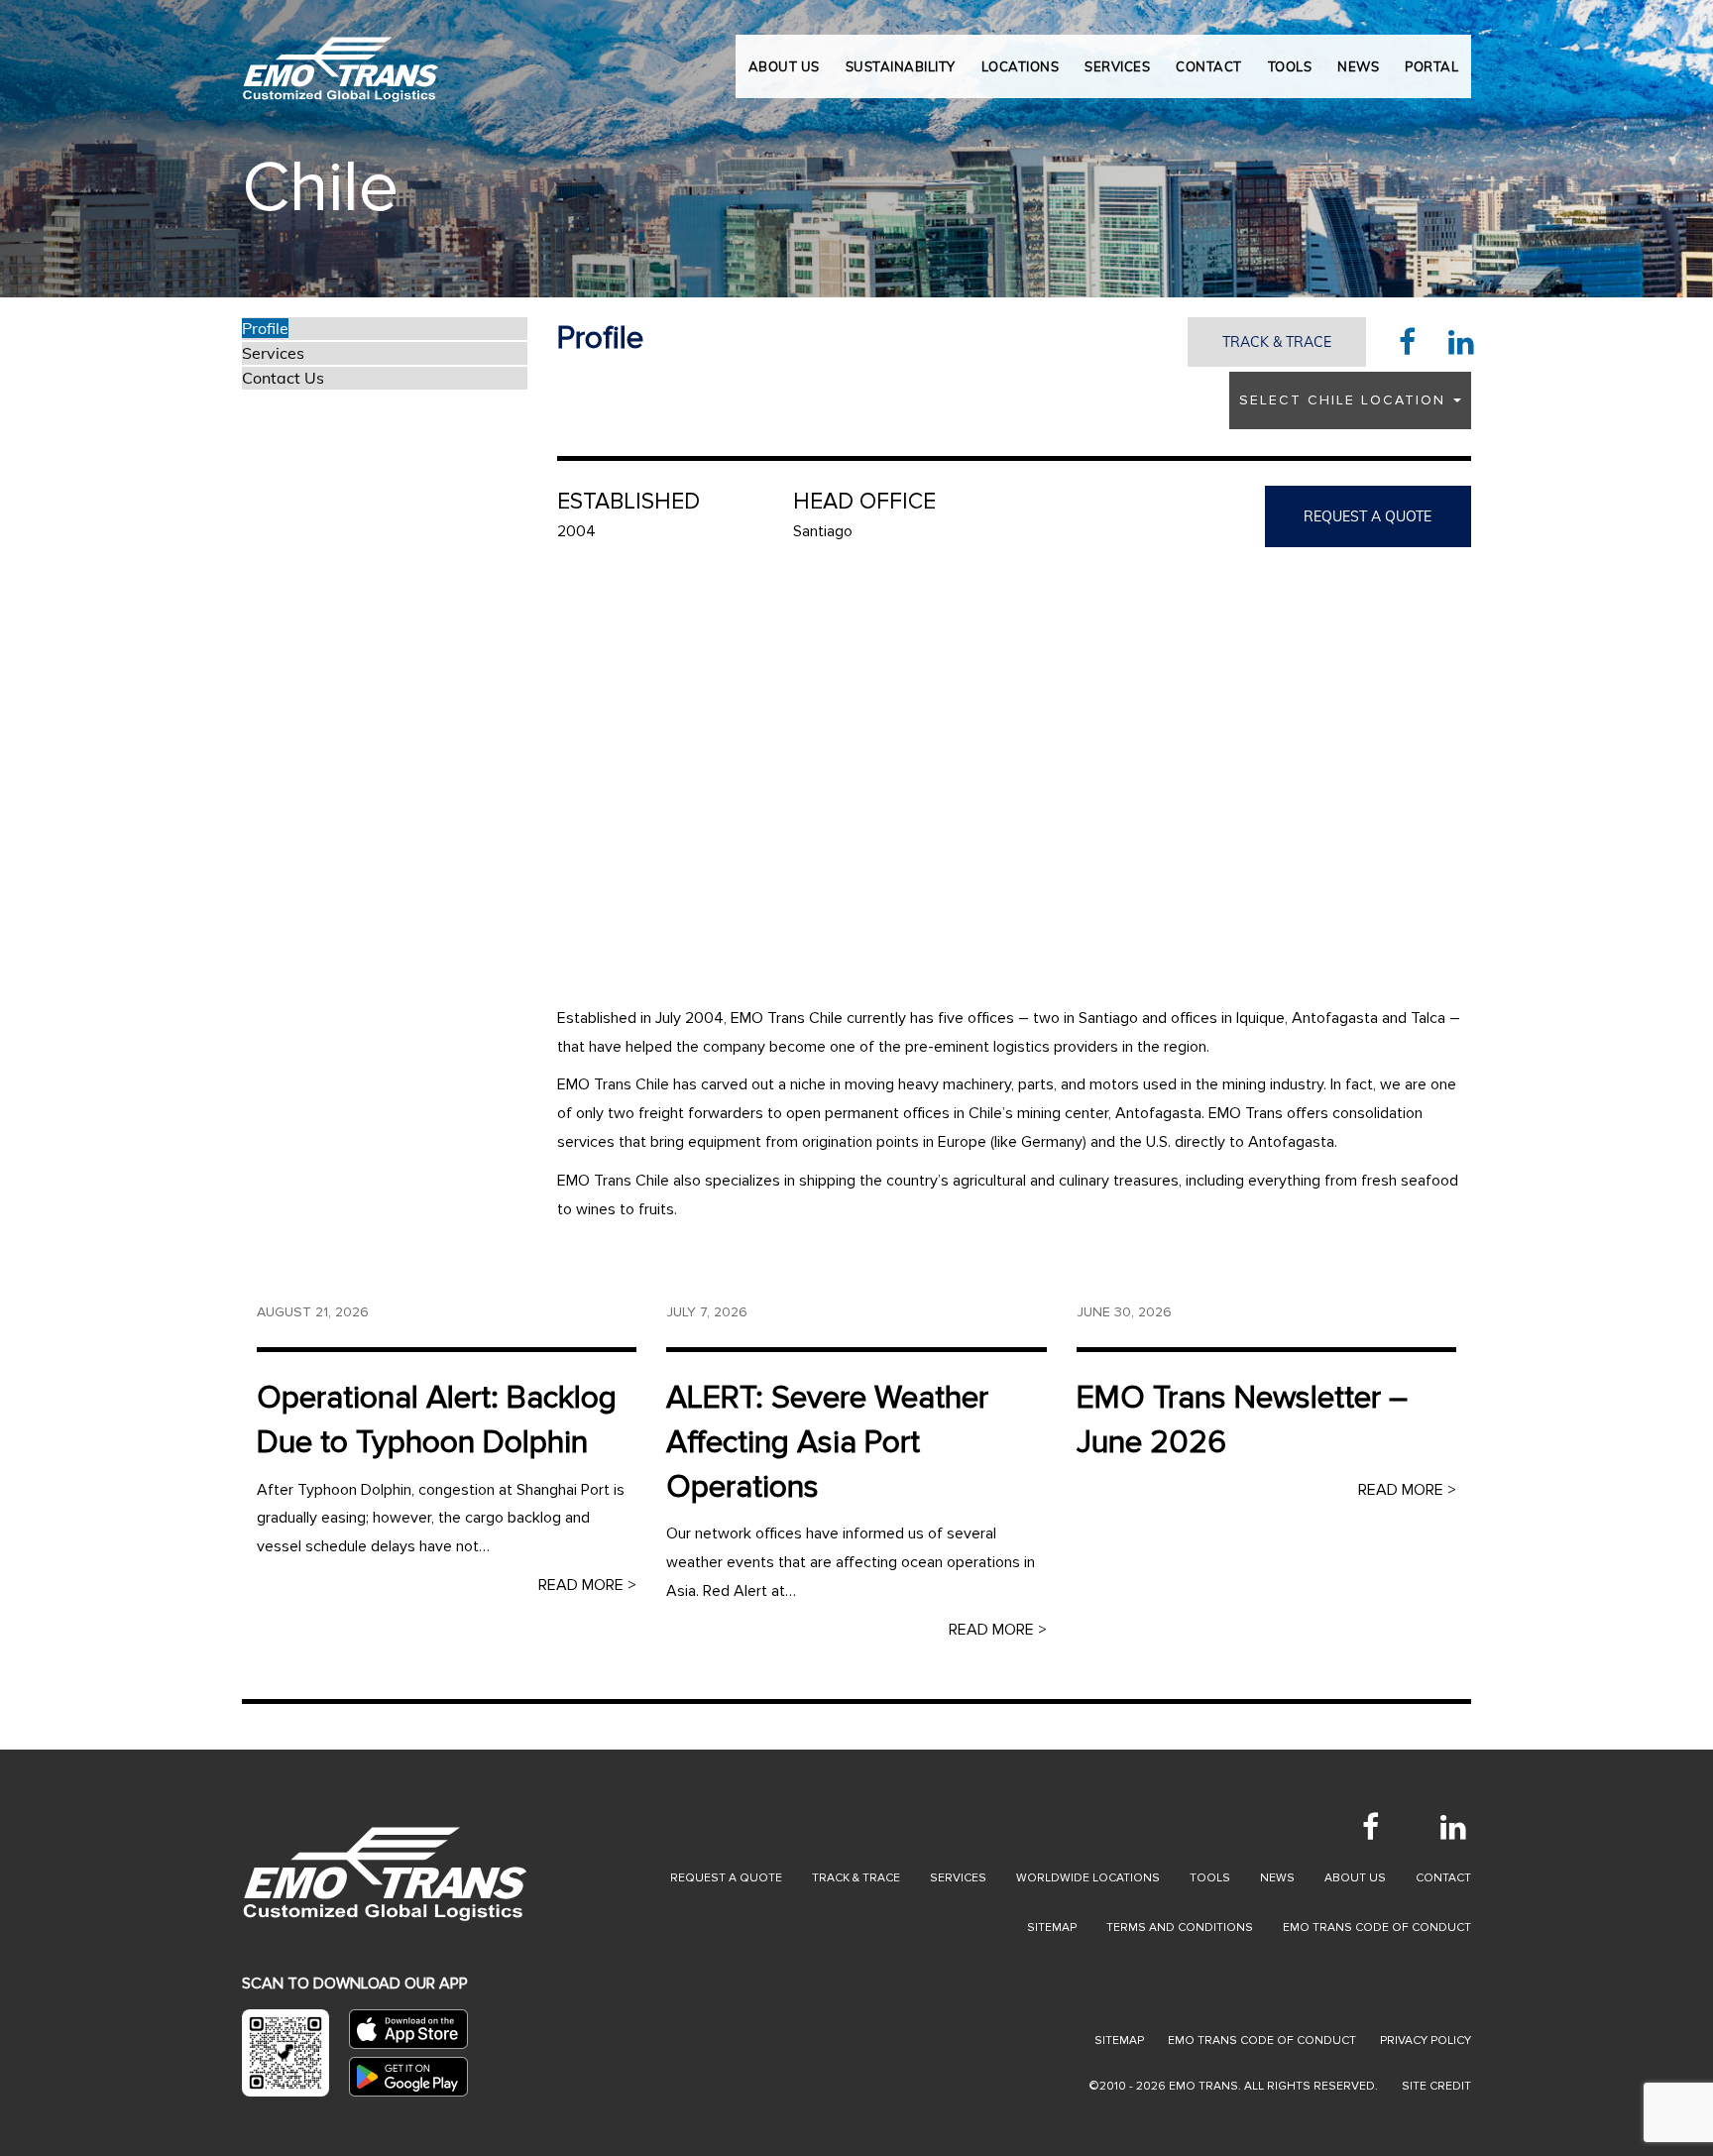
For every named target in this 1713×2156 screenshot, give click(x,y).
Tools (1210, 1878)
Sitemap (1052, 1928)
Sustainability (901, 66)
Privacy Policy (1426, 2041)
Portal (1431, 66)
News (1277, 1878)
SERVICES (1117, 66)
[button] (86, 149)
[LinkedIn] (1453, 1827)
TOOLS (1290, 66)
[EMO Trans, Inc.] (341, 59)
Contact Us (283, 378)
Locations (1021, 66)
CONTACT (1209, 66)
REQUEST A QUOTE (1368, 516)
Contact (1443, 1878)
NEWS (1358, 66)
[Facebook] (1370, 1827)
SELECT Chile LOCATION (1345, 400)
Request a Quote (726, 1878)
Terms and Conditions (1180, 1928)
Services (273, 353)
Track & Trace (1277, 342)
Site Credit (1436, 2086)
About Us (784, 66)
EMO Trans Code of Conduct (1377, 1928)
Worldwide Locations (1088, 1878)
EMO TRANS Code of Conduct (1262, 2041)
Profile (265, 328)
